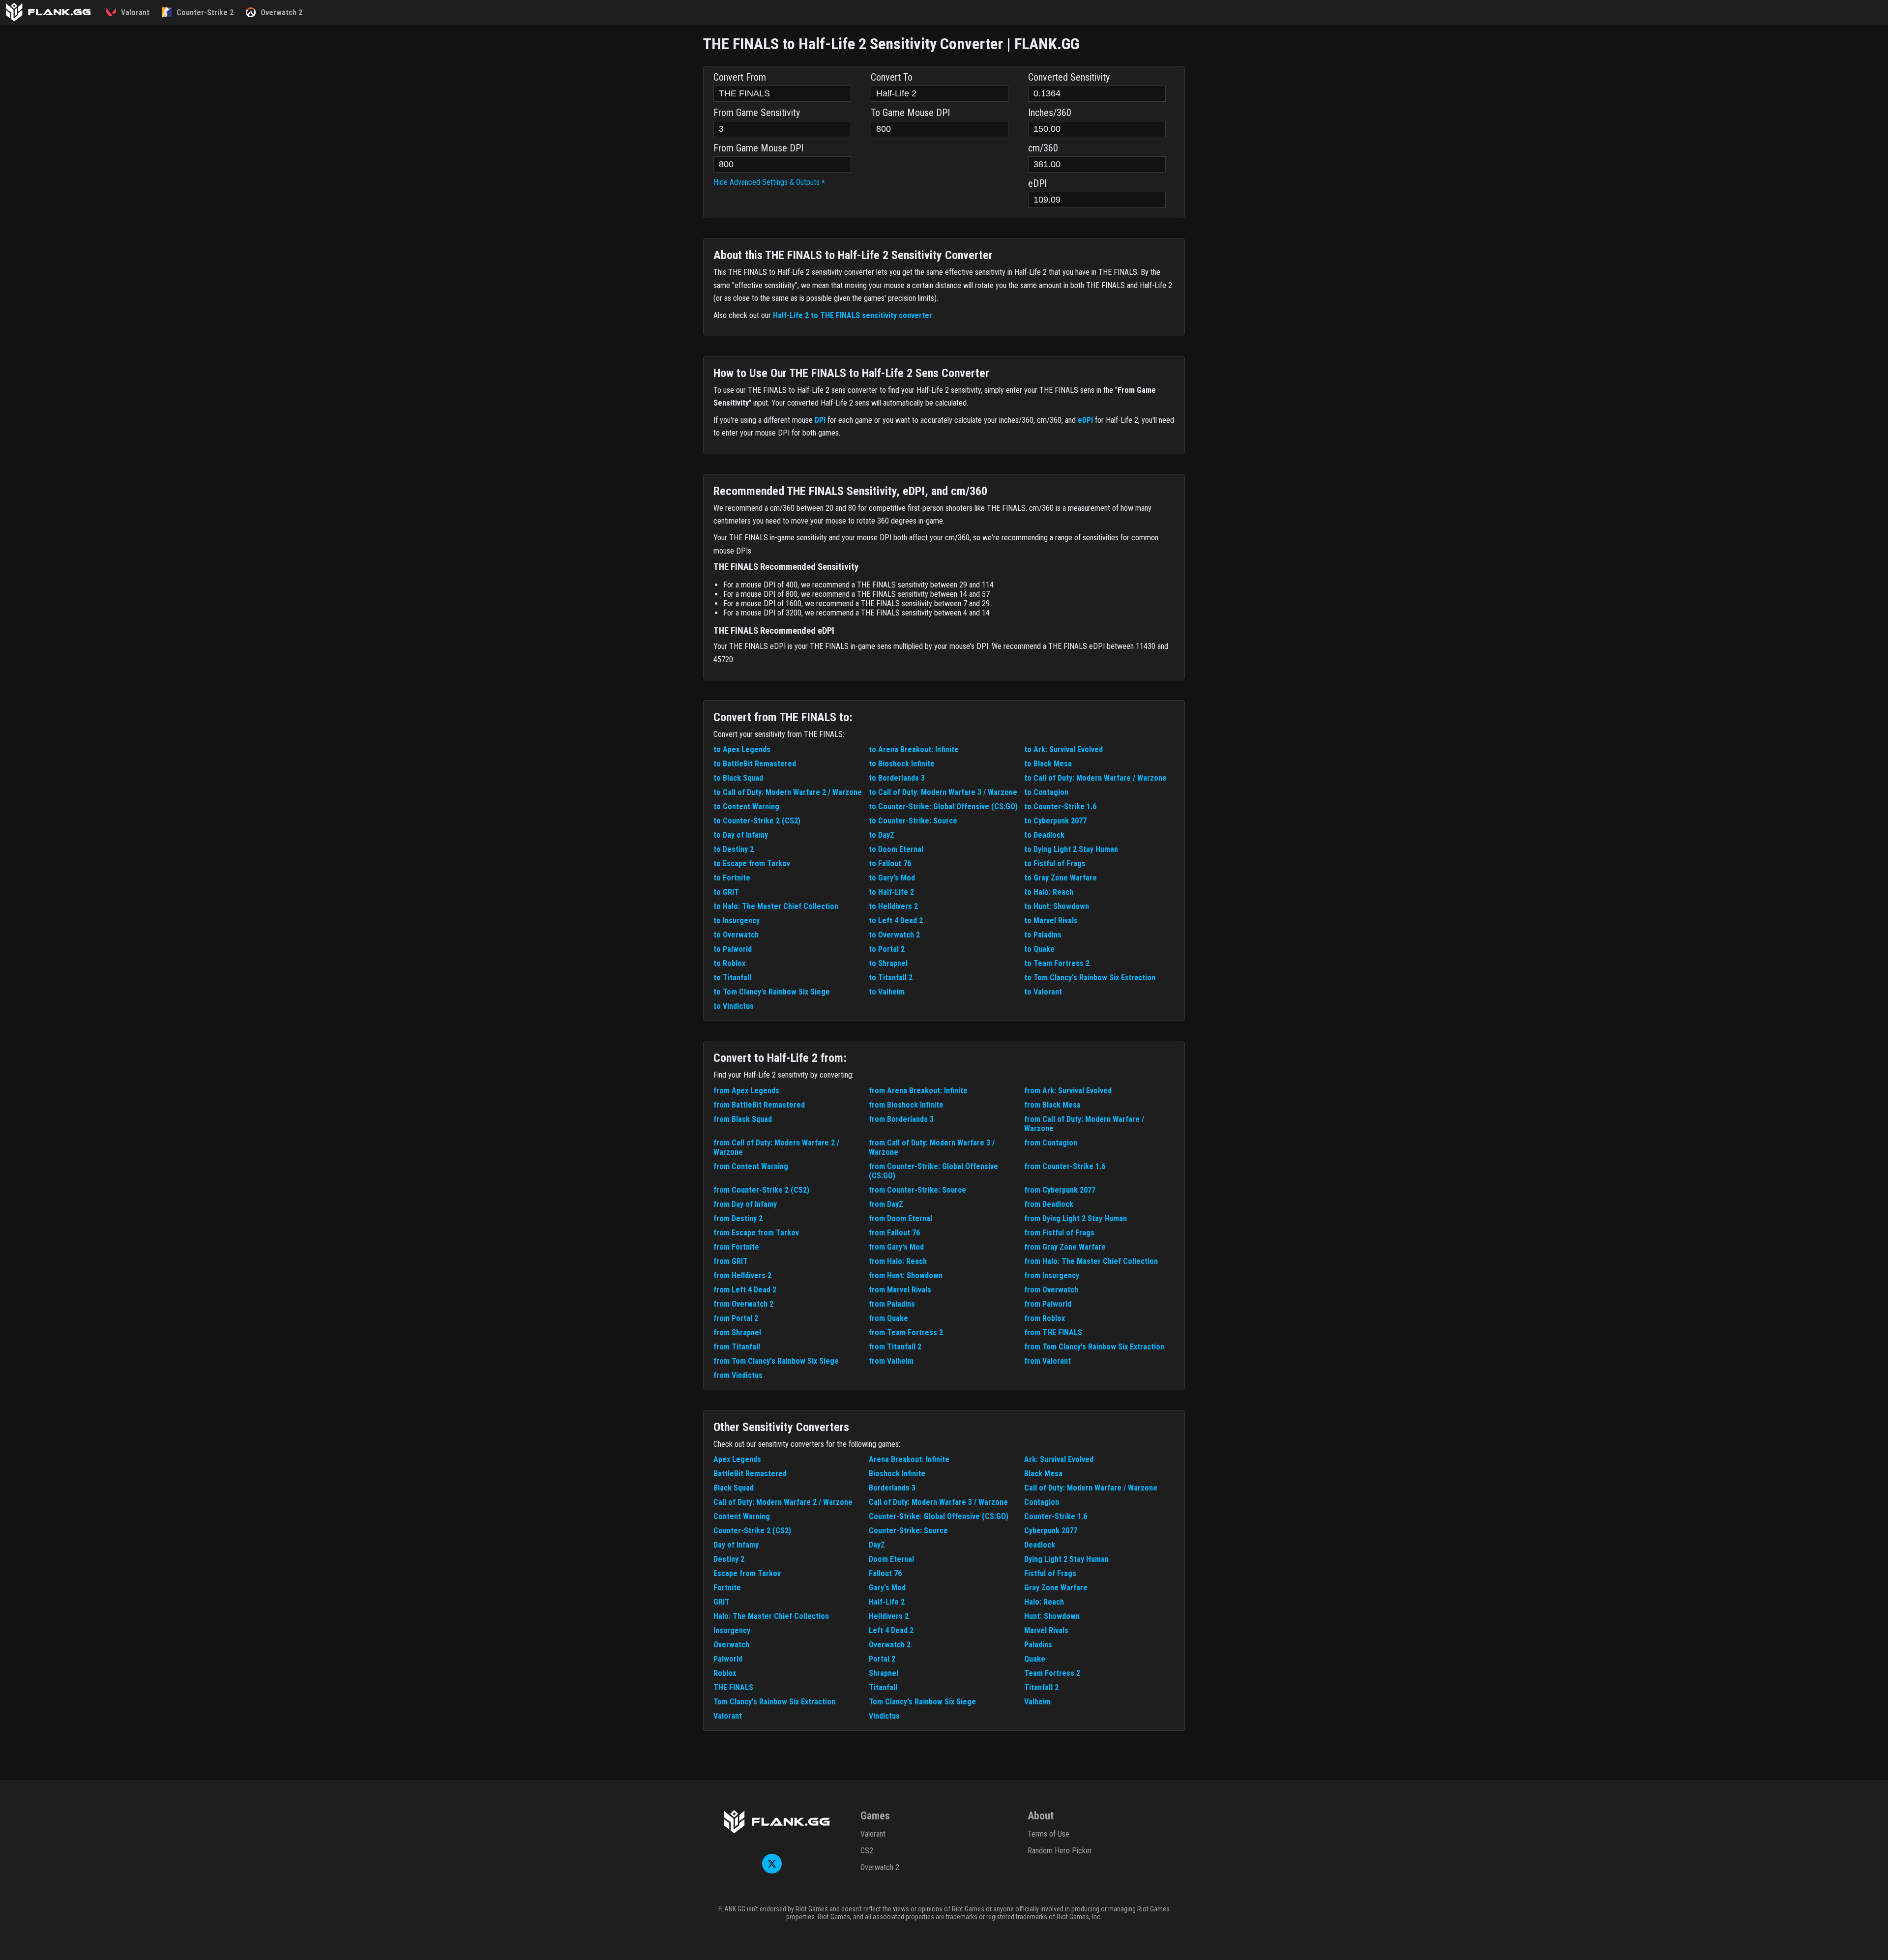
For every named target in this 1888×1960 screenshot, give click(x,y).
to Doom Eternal (896, 849)
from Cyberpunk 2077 (1060, 1190)
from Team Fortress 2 (906, 1332)
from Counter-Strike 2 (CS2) (761, 1190)
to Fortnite (732, 878)
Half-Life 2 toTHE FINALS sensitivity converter (853, 315)
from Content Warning (751, 1166)
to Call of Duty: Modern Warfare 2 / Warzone (788, 792)
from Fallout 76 (894, 1233)
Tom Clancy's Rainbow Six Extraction (774, 1702)
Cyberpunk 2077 (1051, 1531)
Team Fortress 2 (1052, 1673)
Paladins (1038, 1645)
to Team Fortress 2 (1057, 963)
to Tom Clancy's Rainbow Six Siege (772, 992)
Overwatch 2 (890, 1645)
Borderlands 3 (892, 1488)
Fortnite (727, 1588)
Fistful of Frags (1050, 1573)
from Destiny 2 (738, 1218)
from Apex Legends (746, 1091)
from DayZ (886, 1204)
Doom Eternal (891, 1559)
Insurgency (732, 1630)
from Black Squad (743, 1119)
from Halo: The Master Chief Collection (1091, 1261)
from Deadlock (1049, 1204)
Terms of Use (1048, 1834)
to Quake (1039, 949)
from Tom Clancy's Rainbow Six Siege (776, 1361)
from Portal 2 (736, 1318)
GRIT (722, 1602)
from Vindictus (738, 1375)
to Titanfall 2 (891, 978)
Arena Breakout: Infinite (909, 1459)
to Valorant (1043, 992)
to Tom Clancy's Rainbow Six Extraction (1090, 978)
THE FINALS (733, 1687)
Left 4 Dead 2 (891, 1630)
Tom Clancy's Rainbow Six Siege (922, 1702)
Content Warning (742, 1516)
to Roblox (729, 963)
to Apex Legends (742, 749)
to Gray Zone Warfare (1061, 878)
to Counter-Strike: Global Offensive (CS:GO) (943, 806)
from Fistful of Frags (1059, 1233)
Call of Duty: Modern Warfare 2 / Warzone (783, 1502)
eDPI (1085, 420)
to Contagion (1046, 792)
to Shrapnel (888, 963)
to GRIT (726, 892)
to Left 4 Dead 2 (896, 921)
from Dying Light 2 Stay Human (1076, 1218)
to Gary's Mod (892, 878)
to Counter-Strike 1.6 (1060, 806)
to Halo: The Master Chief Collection (776, 906)
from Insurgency (1052, 1275)
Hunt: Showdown (1052, 1616)
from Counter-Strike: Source (917, 1190)
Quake (1035, 1659)
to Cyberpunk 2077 (1055, 821)
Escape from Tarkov (747, 1573)
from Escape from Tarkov (756, 1233)
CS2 (867, 1851)
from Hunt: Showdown (906, 1275)
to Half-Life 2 (891, 892)
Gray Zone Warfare (1056, 1588)
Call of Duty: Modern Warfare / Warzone (1091, 1488)
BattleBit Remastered (750, 1474)
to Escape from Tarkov (752, 863)
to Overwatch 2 (894, 935)
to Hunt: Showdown (1057, 906)
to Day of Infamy (741, 835)
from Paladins (892, 1304)
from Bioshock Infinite (906, 1105)
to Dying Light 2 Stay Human (1071, 849)
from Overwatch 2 (743, 1304)
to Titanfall (732, 978)
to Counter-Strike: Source (913, 821)
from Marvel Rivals (900, 1290)
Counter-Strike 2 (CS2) (752, 1531)
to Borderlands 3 (897, 778)
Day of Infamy (736, 1545)
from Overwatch (1051, 1290)
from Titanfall (737, 1347)
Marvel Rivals (1046, 1630)
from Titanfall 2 (895, 1347)
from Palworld (1048, 1304)
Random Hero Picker (1060, 1851)
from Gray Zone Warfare (1065, 1247)
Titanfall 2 (1041, 1687)
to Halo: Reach (1049, 892)
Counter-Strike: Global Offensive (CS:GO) (939, 1516)
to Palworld (733, 949)
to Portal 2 (887, 949)
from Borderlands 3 (901, 1119)
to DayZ (882, 835)
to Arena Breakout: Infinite (914, 749)
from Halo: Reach (898, 1261)
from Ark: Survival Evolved (1068, 1091)
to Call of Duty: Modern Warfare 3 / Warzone (943, 792)
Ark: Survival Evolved (1059, 1459)
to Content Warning (746, 806)
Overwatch (731, 1645)
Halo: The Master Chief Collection (771, 1616)
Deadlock (1040, 1545)
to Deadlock (1044, 835)
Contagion (1042, 1502)
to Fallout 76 (890, 863)
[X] (772, 1871)
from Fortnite (736, 1247)
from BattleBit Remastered (759, 1105)
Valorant (728, 1716)
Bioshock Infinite (897, 1474)
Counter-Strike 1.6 (1056, 1516)
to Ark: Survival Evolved (1063, 749)
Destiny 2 (729, 1559)
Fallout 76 (885, 1573)
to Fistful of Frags (1055, 863)
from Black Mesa (1052, 1105)
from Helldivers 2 (742, 1275)
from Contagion (1051, 1143)
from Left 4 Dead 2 (745, 1290)
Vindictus (884, 1716)
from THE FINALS (1053, 1332)
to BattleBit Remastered (755, 764)
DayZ (877, 1545)
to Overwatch (736, 935)
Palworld (728, 1659)
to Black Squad (738, 778)
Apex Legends (737, 1459)
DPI (820, 420)
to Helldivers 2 (893, 906)
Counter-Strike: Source (908, 1531)
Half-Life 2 (887, 1602)
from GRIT (731, 1261)
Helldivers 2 (889, 1616)
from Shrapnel (737, 1332)
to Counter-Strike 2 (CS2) (757, 821)
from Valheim (891, 1361)
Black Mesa (1043, 1474)
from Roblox (1045, 1318)
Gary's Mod (887, 1588)
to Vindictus (734, 1006)
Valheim (1037, 1702)
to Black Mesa (1048, 764)
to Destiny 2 (734, 849)
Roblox (725, 1673)
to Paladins (1043, 935)
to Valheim (887, 992)
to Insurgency (737, 921)
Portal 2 (882, 1659)
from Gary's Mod (896, 1247)
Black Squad (734, 1488)
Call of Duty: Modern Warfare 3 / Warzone (938, 1502)
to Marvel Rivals (1051, 921)
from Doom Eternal (900, 1218)
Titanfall (883, 1687)
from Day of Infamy (745, 1204)
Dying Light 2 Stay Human (1066, 1559)
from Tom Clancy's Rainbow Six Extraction (1094, 1347)
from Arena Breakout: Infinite (918, 1091)
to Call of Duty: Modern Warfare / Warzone (1095, 778)
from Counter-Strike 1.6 (1065, 1166)
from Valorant (1047, 1361)
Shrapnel (884, 1673)
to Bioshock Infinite (902, 764)
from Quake (888, 1318)
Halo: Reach (1044, 1602)
